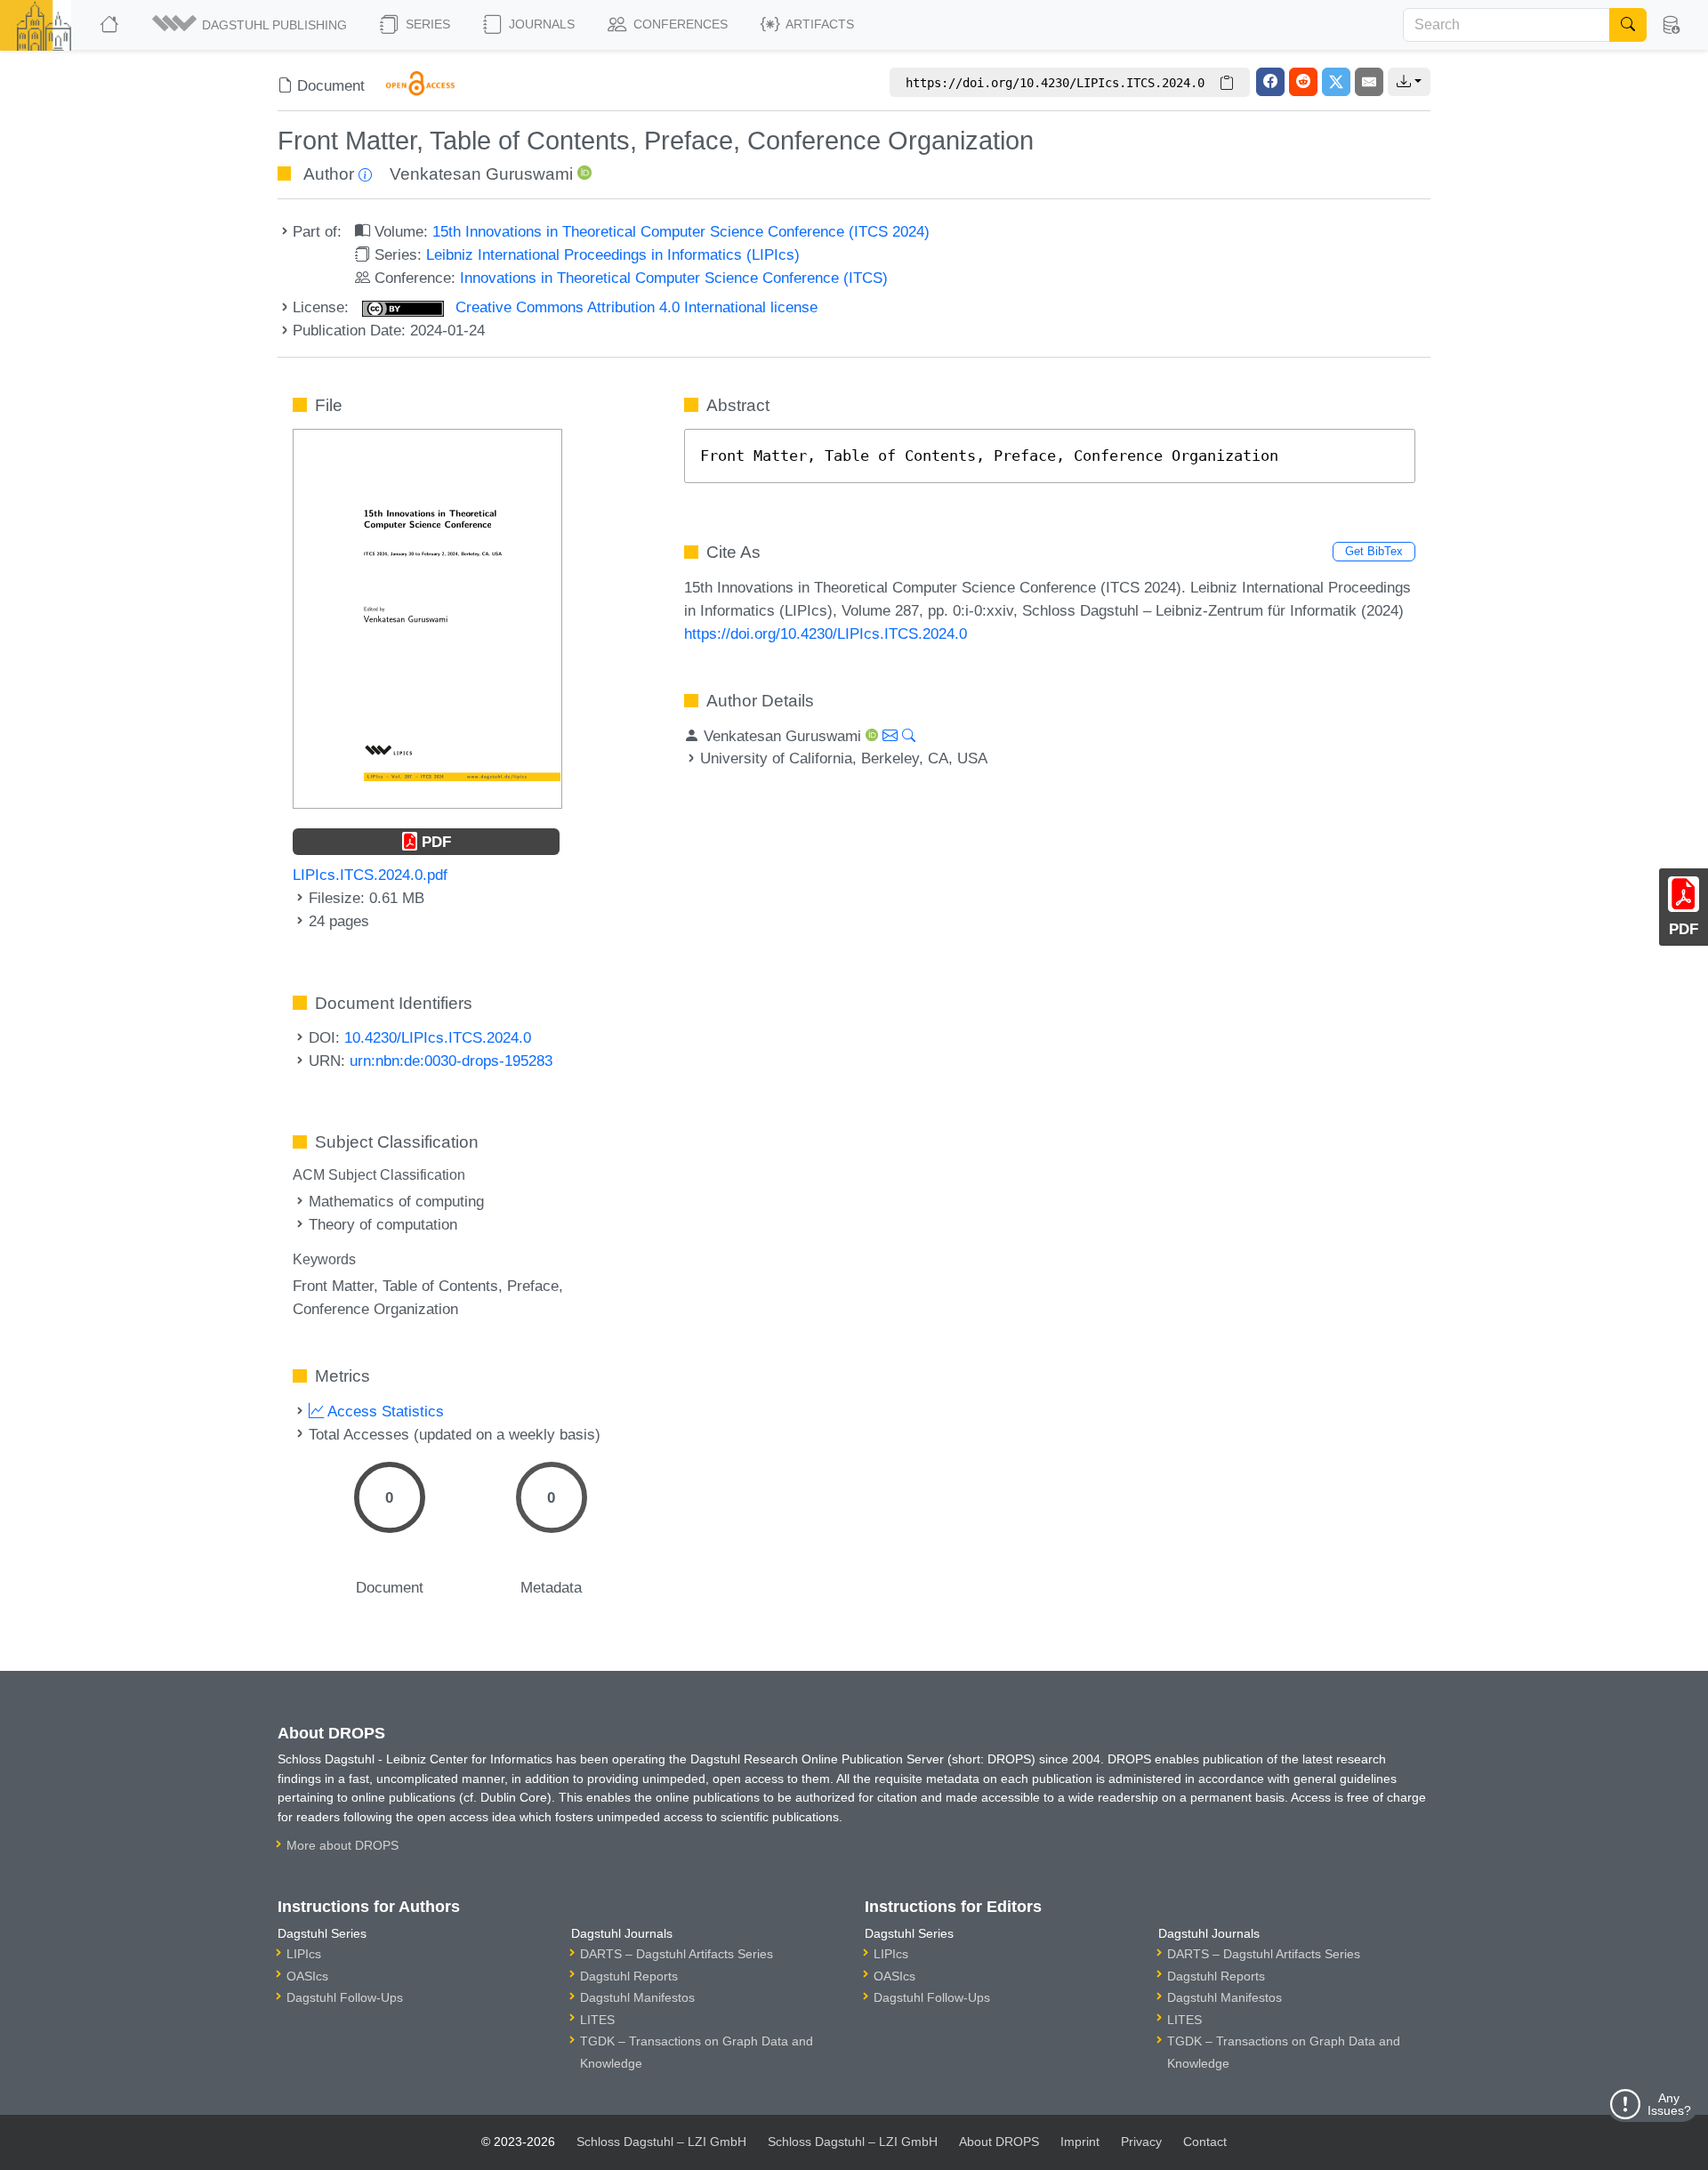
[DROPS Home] (111, 25)
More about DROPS (342, 1845)
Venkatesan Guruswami (481, 174)
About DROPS (999, 2142)
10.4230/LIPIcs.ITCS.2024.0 (438, 1037)
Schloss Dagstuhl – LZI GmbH (661, 2142)
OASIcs (307, 1976)
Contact (1205, 2142)
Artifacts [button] (818, 24)
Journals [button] (540, 24)
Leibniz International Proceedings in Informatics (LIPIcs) (613, 254)
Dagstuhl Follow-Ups (345, 1997)
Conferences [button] (679, 24)
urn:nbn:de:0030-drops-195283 (451, 1061)
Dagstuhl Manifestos (637, 1997)
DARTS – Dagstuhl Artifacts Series (677, 1954)
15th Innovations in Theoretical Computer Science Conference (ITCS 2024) (681, 231)
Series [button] (426, 24)
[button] (251, 25)
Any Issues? (1669, 2104)
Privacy (1141, 2142)
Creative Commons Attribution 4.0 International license (634, 307)
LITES (597, 2020)
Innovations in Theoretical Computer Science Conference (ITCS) (674, 278)
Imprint (1080, 2142)
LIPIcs (304, 1954)
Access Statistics (384, 1411)
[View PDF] (427, 617)
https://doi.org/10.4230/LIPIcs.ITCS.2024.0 (826, 633)
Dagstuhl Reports (629, 1976)
